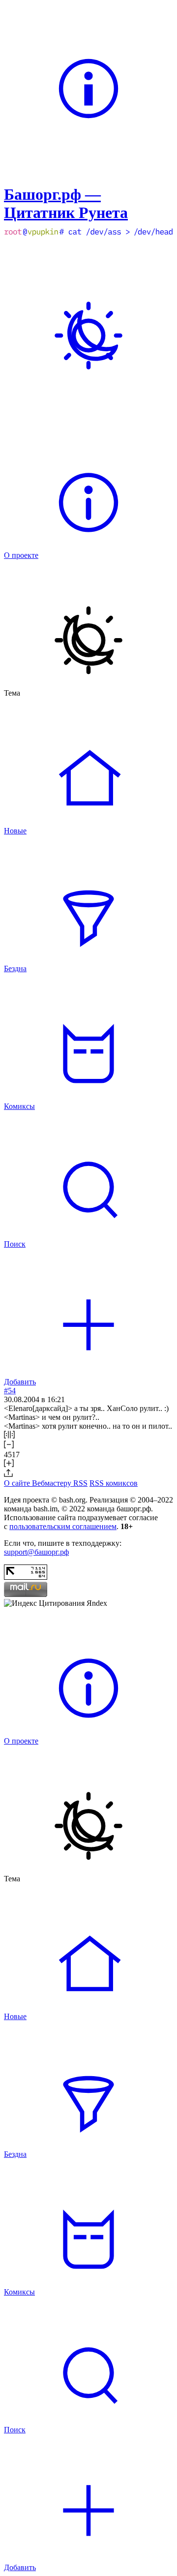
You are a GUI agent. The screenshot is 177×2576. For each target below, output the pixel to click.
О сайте (18, 1483)
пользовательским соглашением (63, 1526)
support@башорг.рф (36, 1552)
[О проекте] (88, 170)
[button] (88, 1436)
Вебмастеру (53, 1483)
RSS (80, 1483)
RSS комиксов (114, 1483)
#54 (10, 1391)
